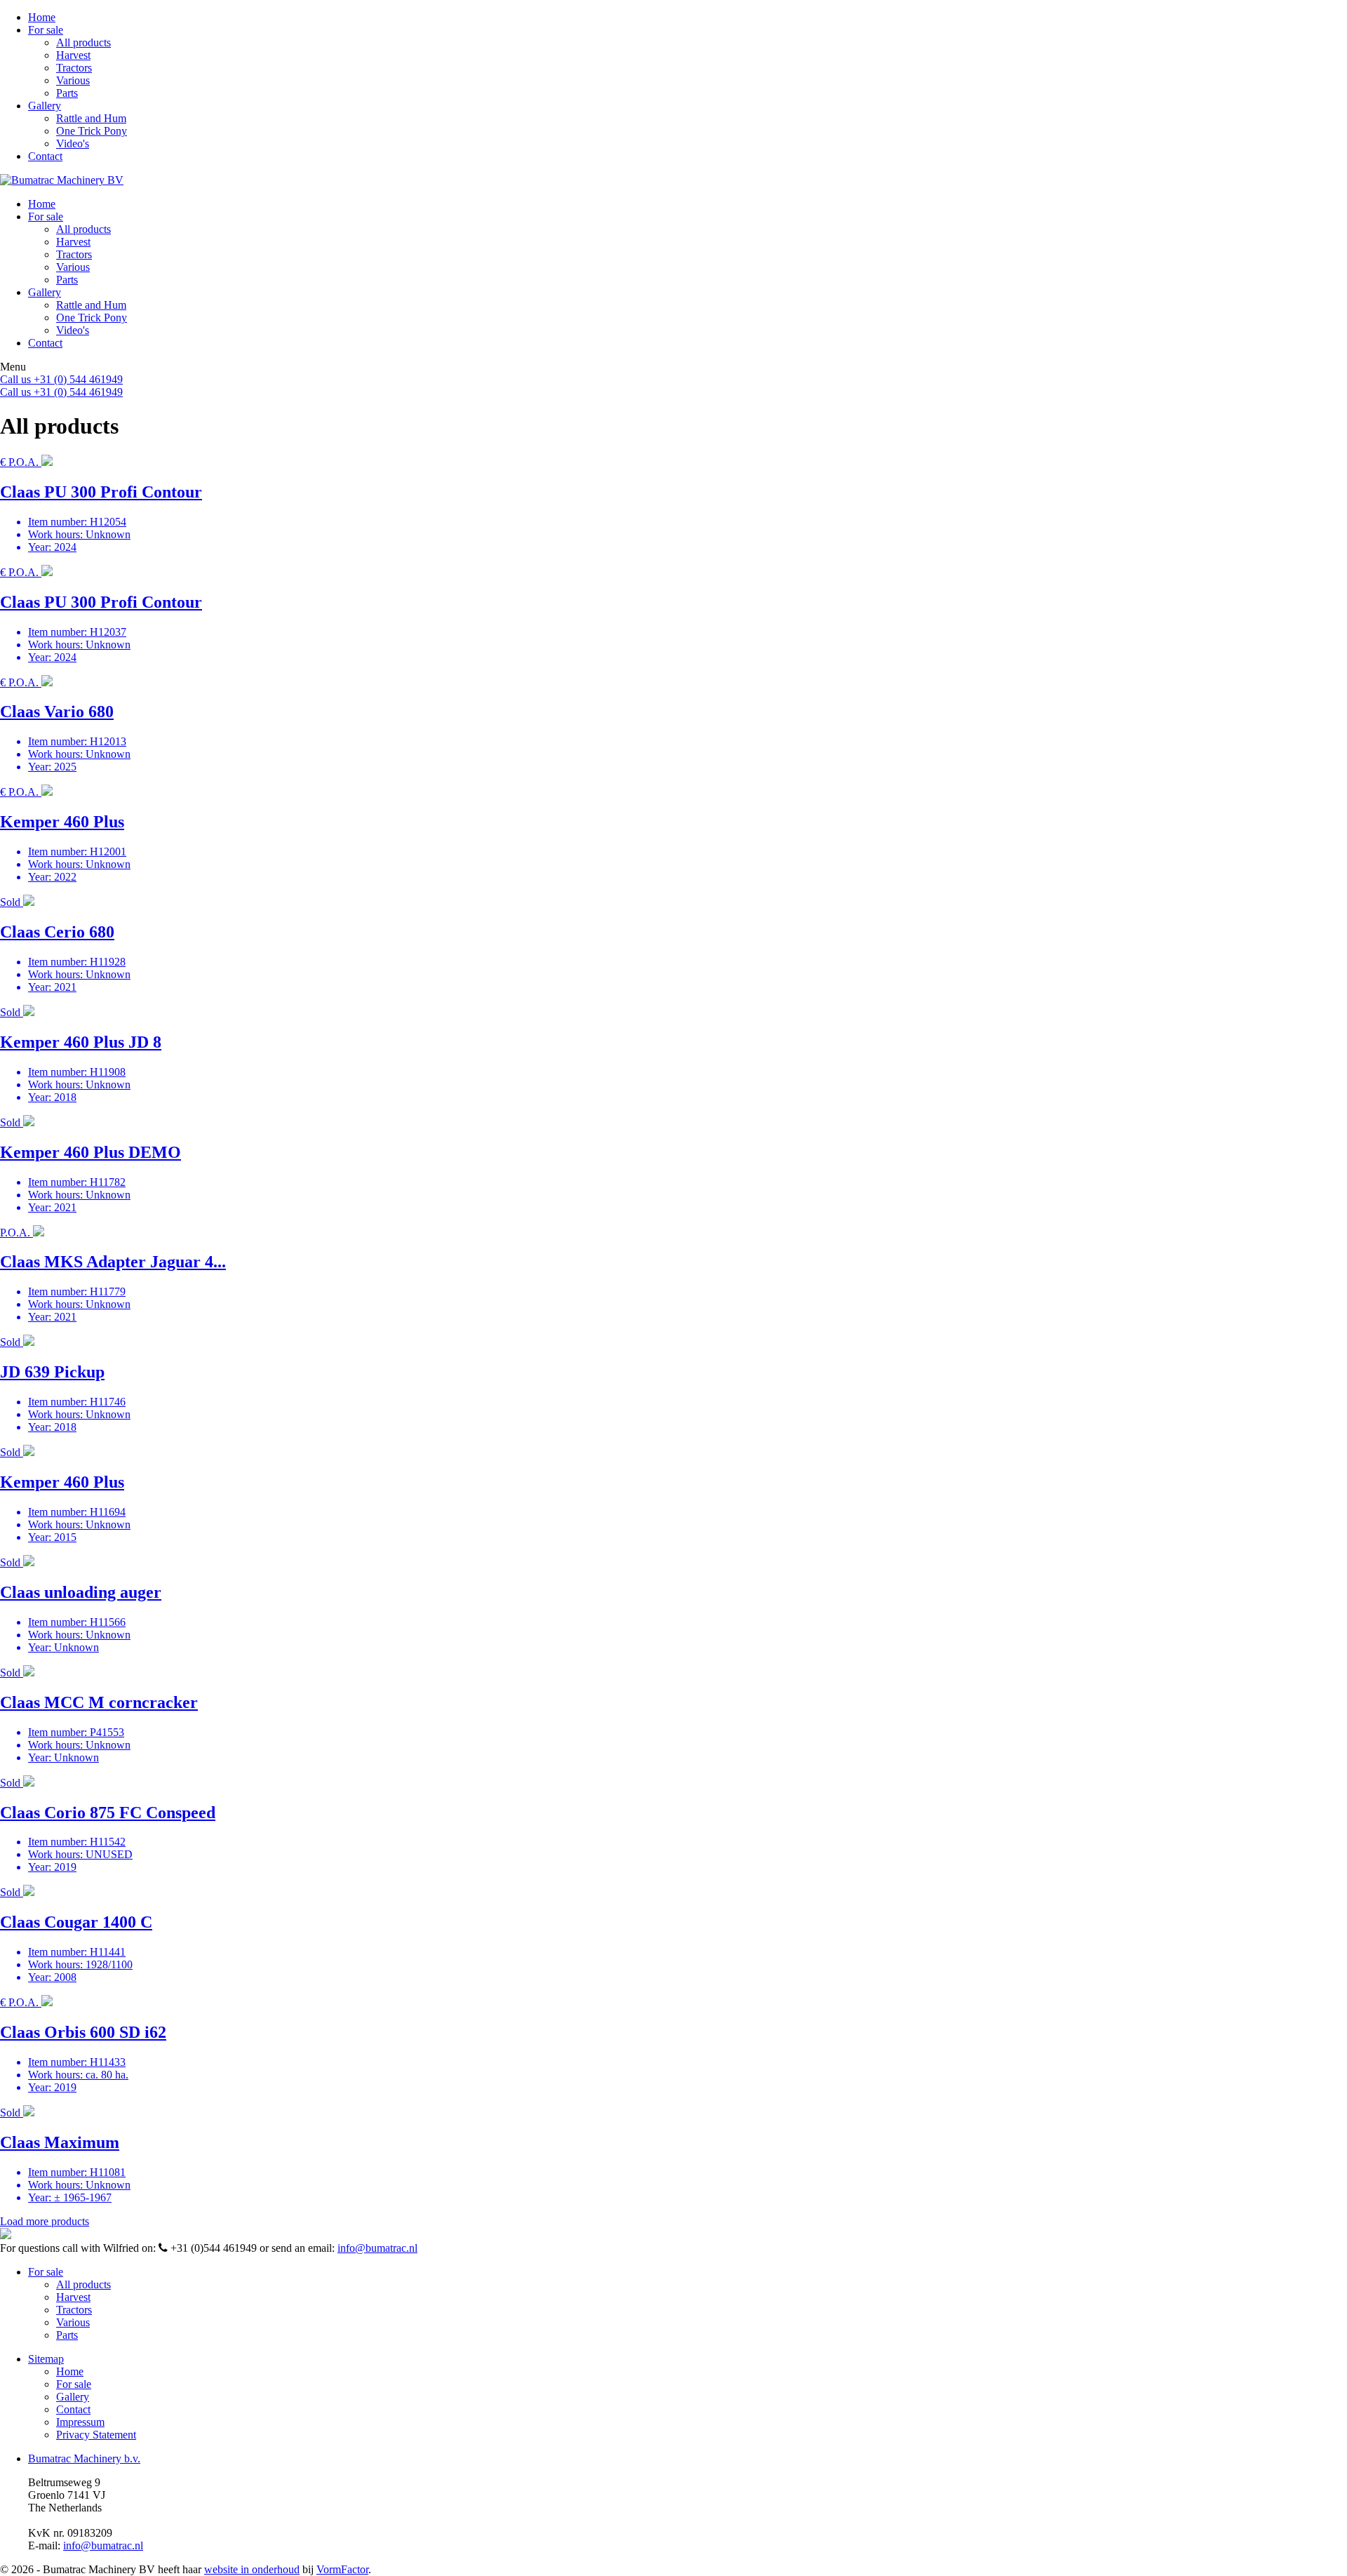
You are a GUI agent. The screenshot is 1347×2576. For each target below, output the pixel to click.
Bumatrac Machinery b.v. (84, 2458)
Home (42, 17)
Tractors (74, 68)
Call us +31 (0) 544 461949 (61, 379)
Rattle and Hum (91, 118)
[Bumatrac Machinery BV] (62, 180)
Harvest (73, 55)
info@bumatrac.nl (377, 2248)
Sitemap (46, 2359)
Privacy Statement (96, 2435)
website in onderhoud (252, 2569)
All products (83, 42)
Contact (45, 156)
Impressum (80, 2422)
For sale (46, 30)
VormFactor (342, 2569)
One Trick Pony (92, 131)
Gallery (45, 106)
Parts (67, 93)
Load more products (45, 2221)
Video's (73, 144)
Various (73, 80)
